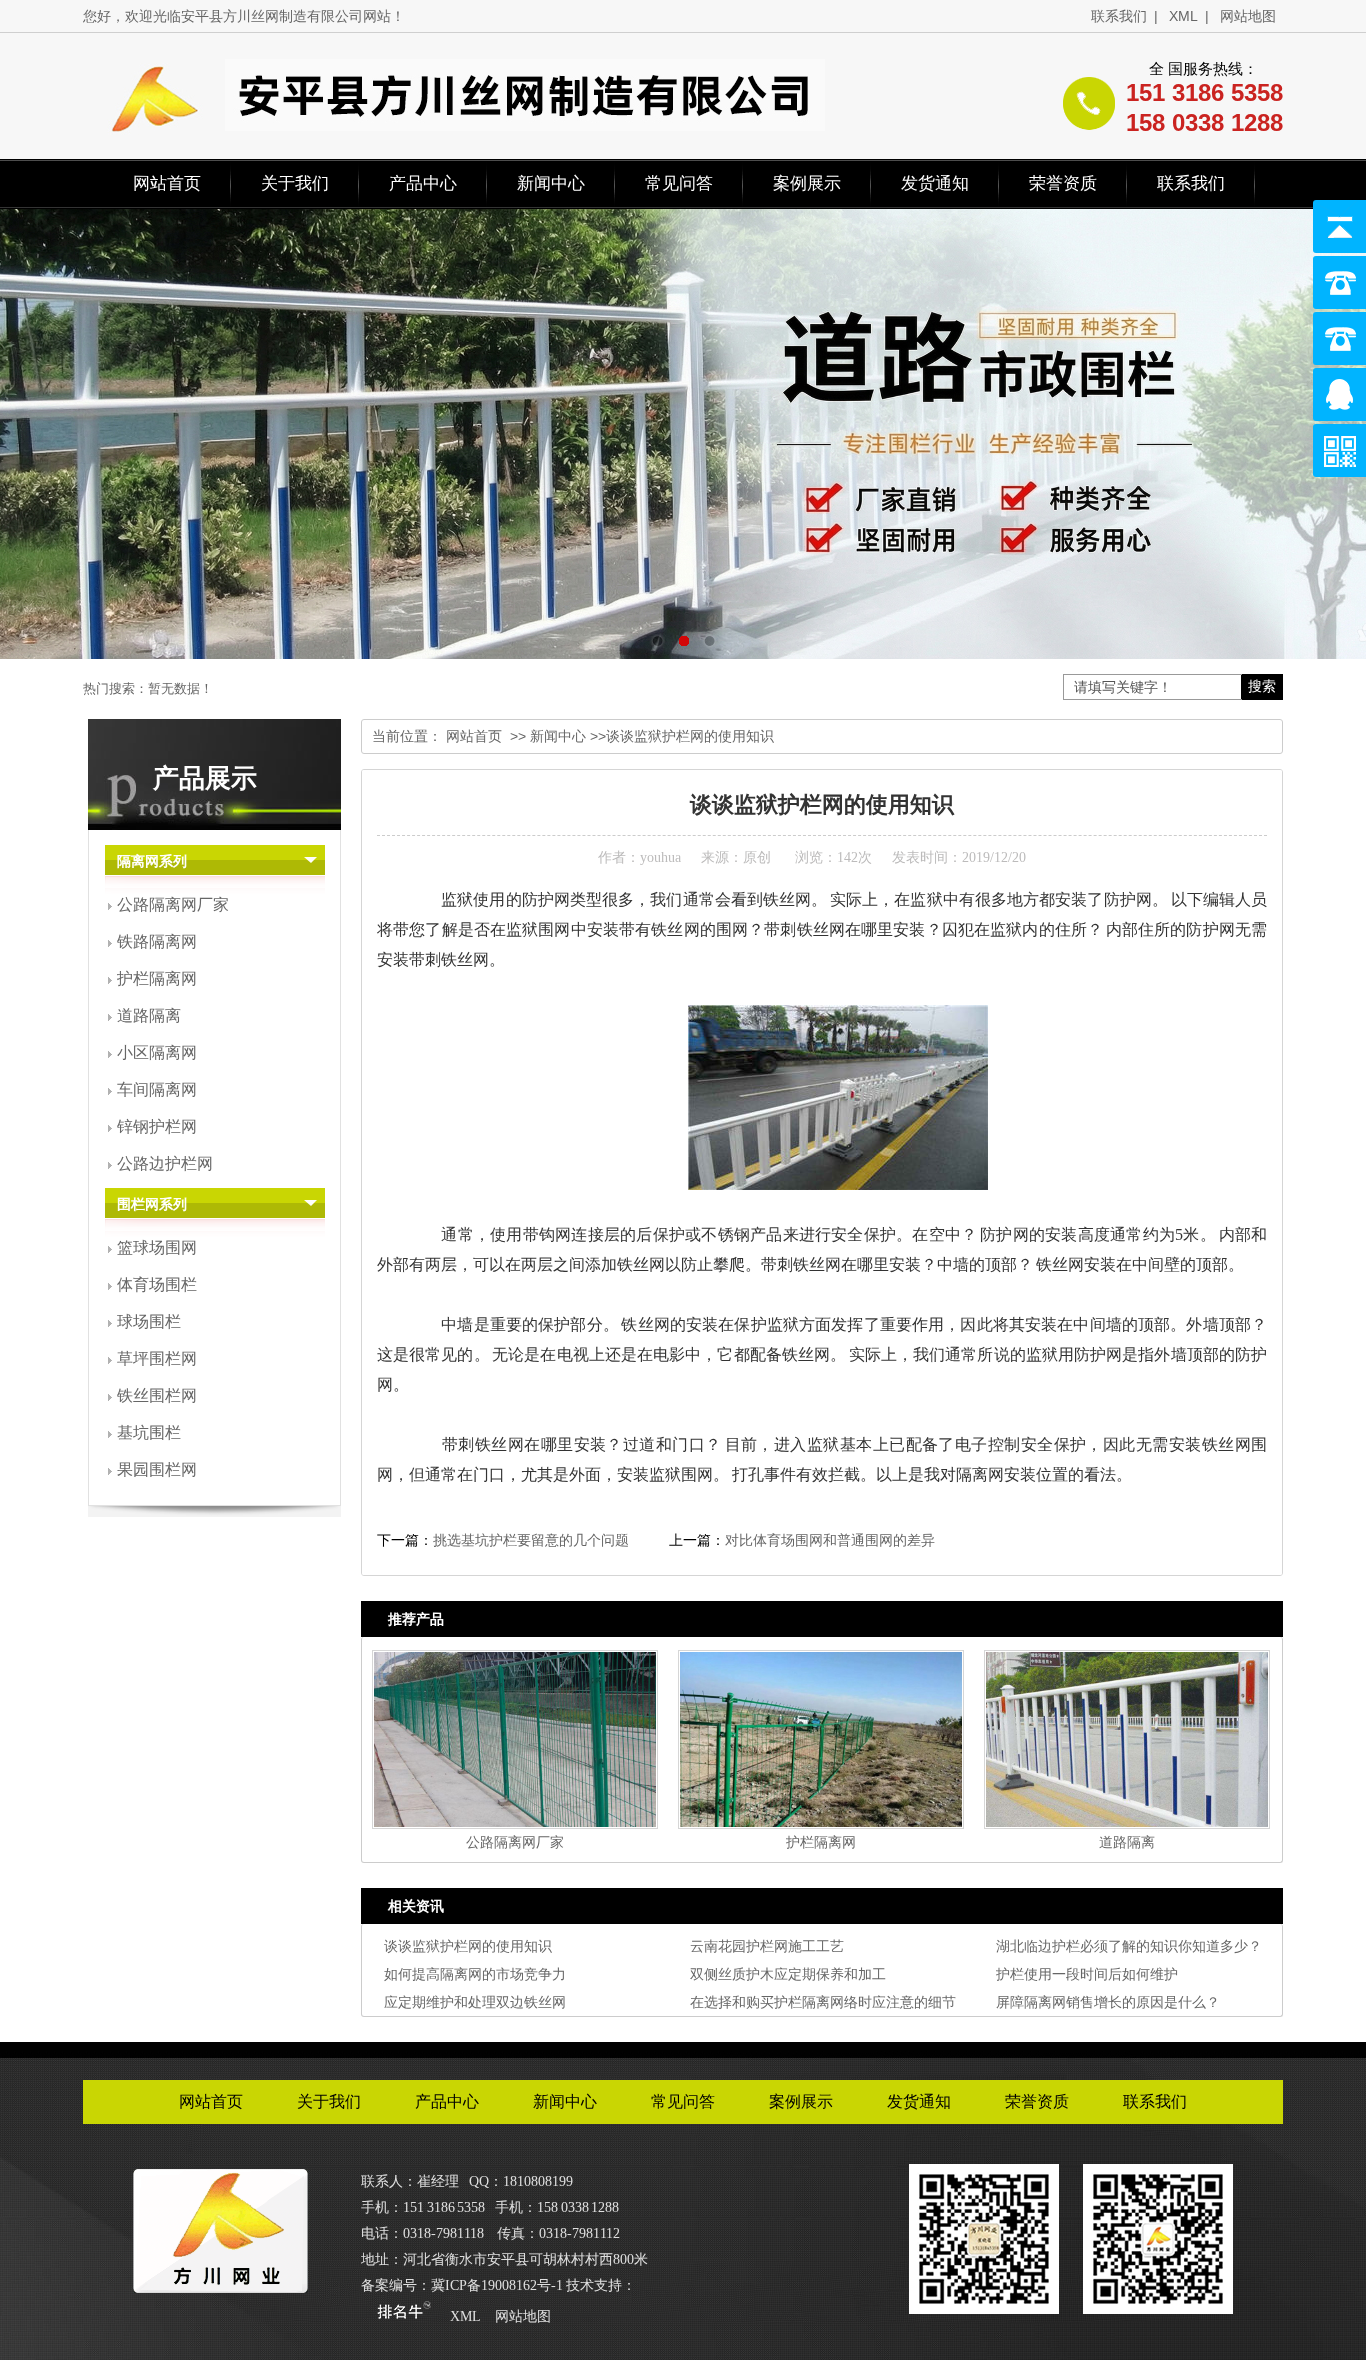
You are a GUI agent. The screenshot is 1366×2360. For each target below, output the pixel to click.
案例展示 (807, 183)
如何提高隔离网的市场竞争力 (475, 1974)
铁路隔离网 (157, 941)
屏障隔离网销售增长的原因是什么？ (1108, 2002)
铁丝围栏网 (157, 1395)
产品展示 (205, 778)
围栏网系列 (152, 1204)
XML (1183, 16)
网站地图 (1248, 16)
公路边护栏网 (165, 1163)
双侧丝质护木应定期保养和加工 (788, 1974)
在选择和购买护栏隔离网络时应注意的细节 (823, 2002)
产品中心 (423, 183)
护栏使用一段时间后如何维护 (1087, 1974)
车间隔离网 (157, 1089)
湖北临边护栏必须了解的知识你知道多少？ (1129, 1946)
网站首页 (167, 183)
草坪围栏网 (157, 1358)
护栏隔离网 (157, 978)
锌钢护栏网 (157, 1126)
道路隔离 (149, 1015)
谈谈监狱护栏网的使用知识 (468, 1946)
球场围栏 (149, 1321)
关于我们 (295, 183)
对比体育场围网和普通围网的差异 (830, 1540)
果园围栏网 (157, 1469)
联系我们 (1119, 16)
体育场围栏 (157, 1284)
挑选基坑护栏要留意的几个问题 (531, 1540)
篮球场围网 (157, 1247)
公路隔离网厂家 (173, 904)
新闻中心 (551, 183)
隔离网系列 (152, 861)
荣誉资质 (1063, 183)
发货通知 (935, 183)
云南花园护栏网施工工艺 (767, 1946)
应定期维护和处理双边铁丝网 (475, 2002)
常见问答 (679, 183)
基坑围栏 (149, 1432)
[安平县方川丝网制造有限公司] (220, 2286)
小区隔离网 (157, 1052)
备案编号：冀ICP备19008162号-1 (462, 2285)
